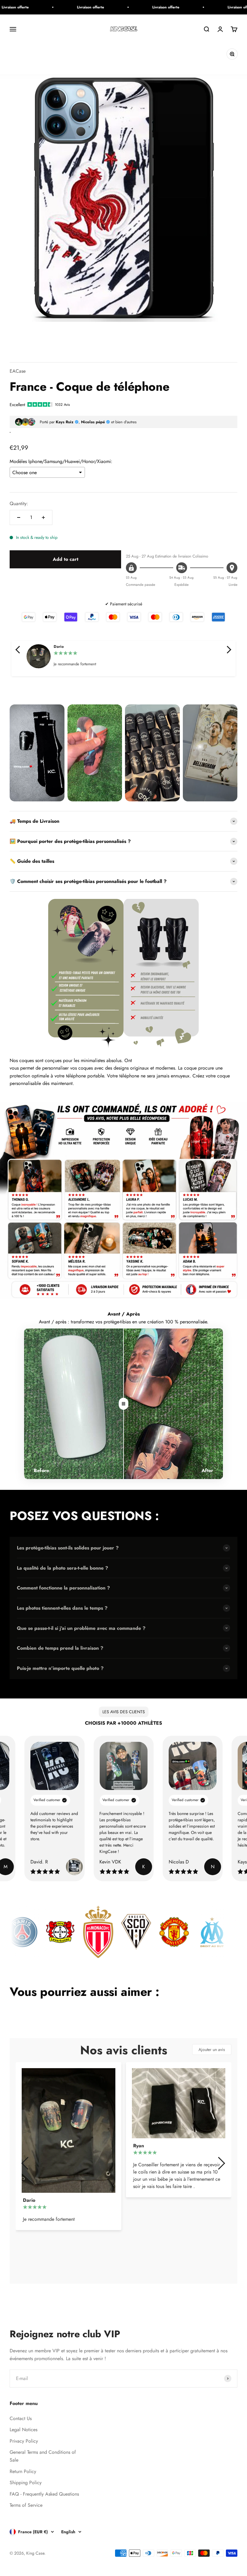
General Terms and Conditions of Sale (43, 2456)
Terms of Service (26, 2505)
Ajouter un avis (212, 2049)
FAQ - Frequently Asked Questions (44, 2494)
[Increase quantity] (43, 517)
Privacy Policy (24, 2441)
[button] (18, 650)
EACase (18, 371)
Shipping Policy (26, 2483)
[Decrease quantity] (19, 517)
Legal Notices (23, 2430)
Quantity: (19, 503)
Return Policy (23, 2471)
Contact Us (21, 2418)
